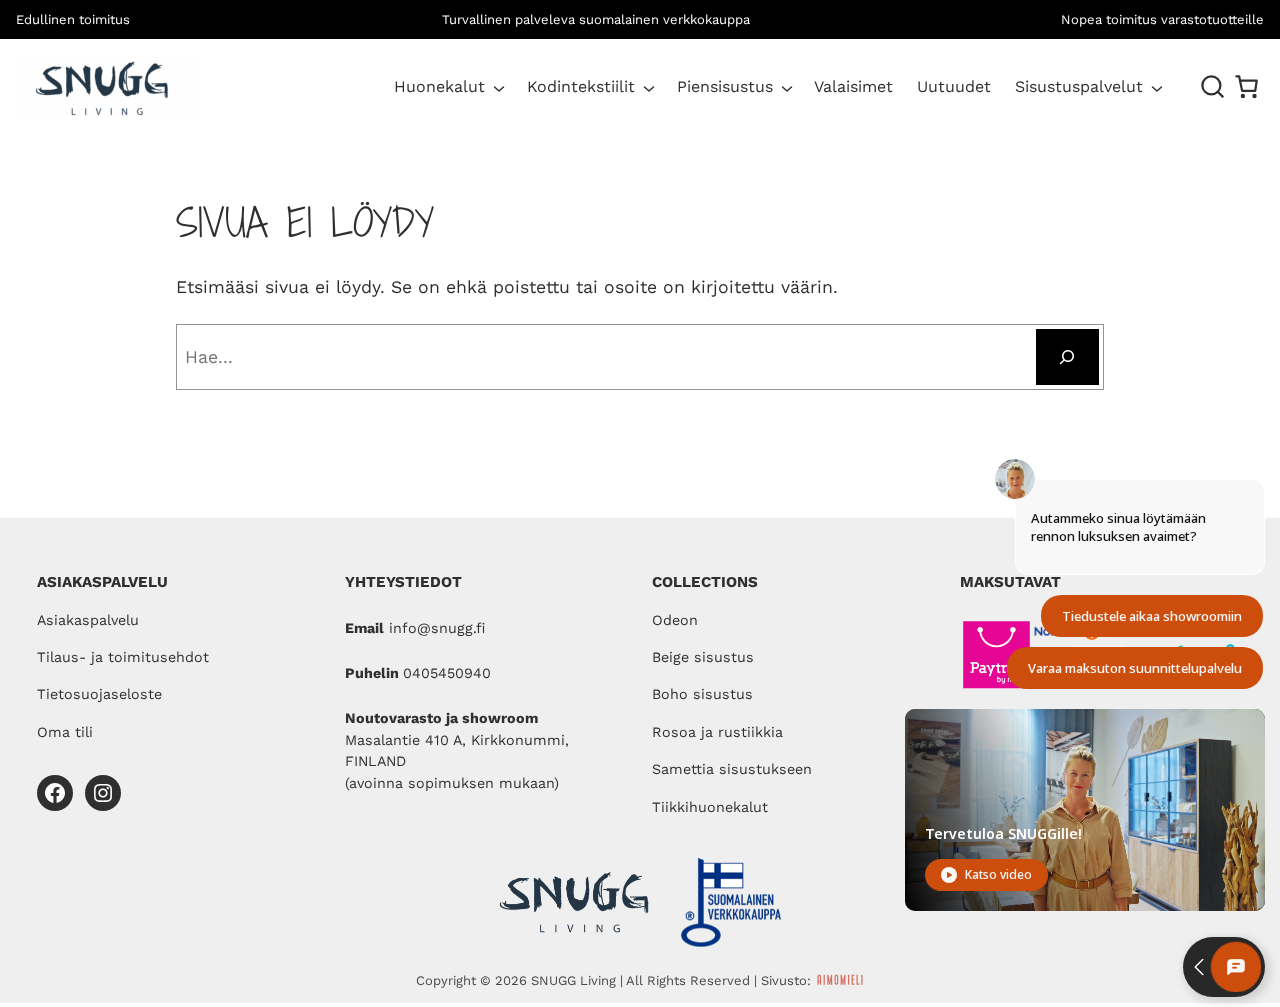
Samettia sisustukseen (732, 769)
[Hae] (1067, 357)
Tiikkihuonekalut (710, 807)
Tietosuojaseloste (99, 694)
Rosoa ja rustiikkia (717, 732)
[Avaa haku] (1213, 87)
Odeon (675, 620)
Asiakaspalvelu (88, 620)
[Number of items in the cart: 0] (1246, 86)
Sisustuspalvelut (1079, 86)
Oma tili (65, 732)
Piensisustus (725, 86)
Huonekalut (439, 86)
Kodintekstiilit (581, 86)
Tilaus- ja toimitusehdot (123, 657)
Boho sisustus (702, 694)
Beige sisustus (703, 657)
